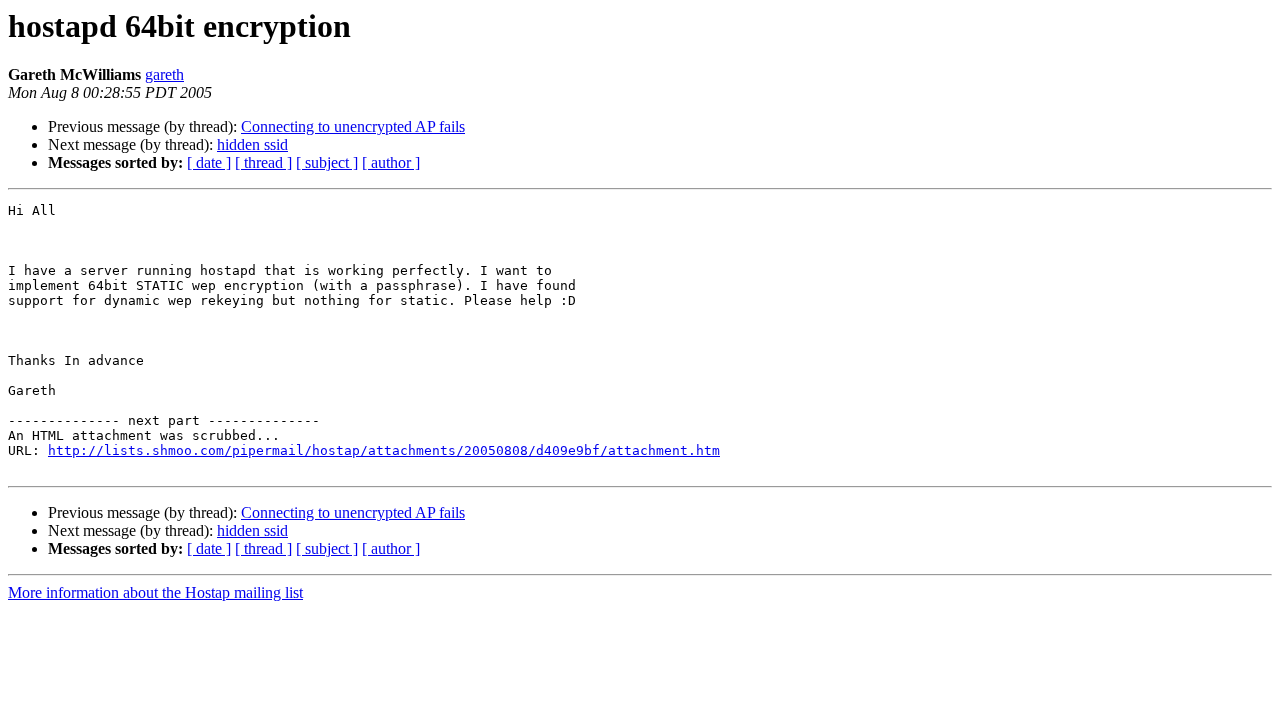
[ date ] (209, 162)
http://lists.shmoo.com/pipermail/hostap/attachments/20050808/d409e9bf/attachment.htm (384, 450)
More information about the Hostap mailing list (155, 592)
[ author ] (391, 162)
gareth (164, 74)
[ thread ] (263, 162)
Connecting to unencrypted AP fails (353, 126)
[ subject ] (327, 162)
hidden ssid (252, 144)
